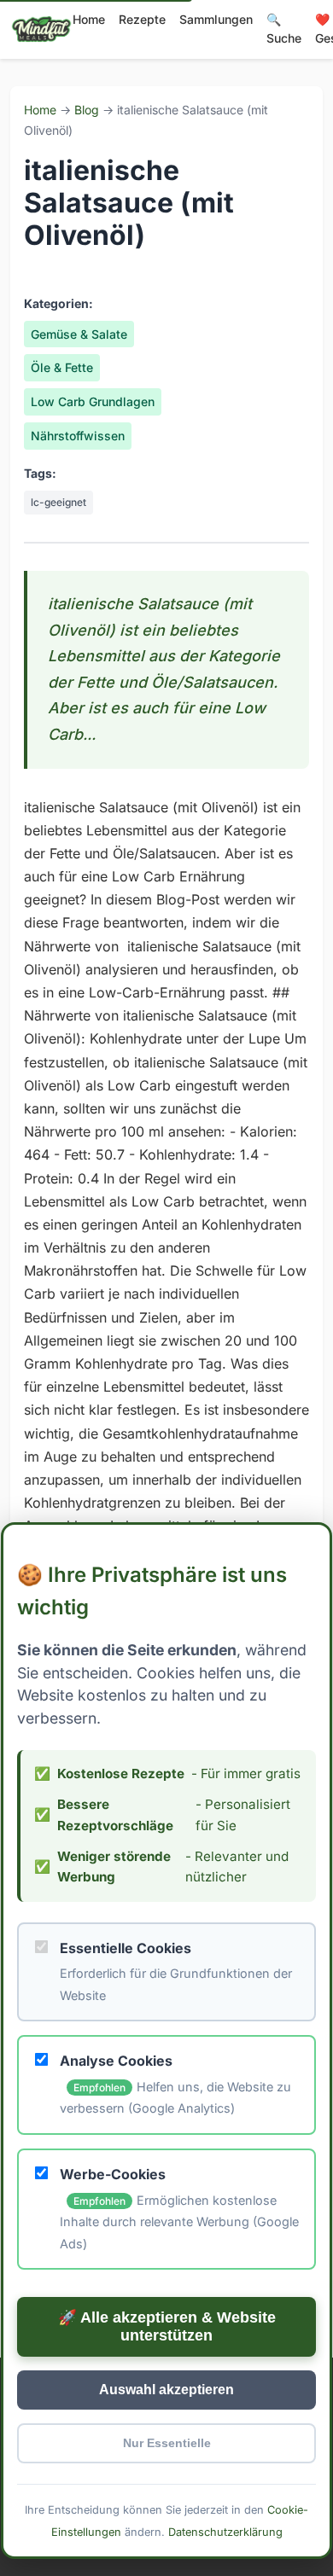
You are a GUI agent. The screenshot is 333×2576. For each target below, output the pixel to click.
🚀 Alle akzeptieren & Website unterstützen (167, 2327)
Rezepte (142, 19)
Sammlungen (216, 19)
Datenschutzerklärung (225, 2532)
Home (89, 19)
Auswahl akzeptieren (166, 2390)
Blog (87, 110)
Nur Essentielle (167, 2444)
